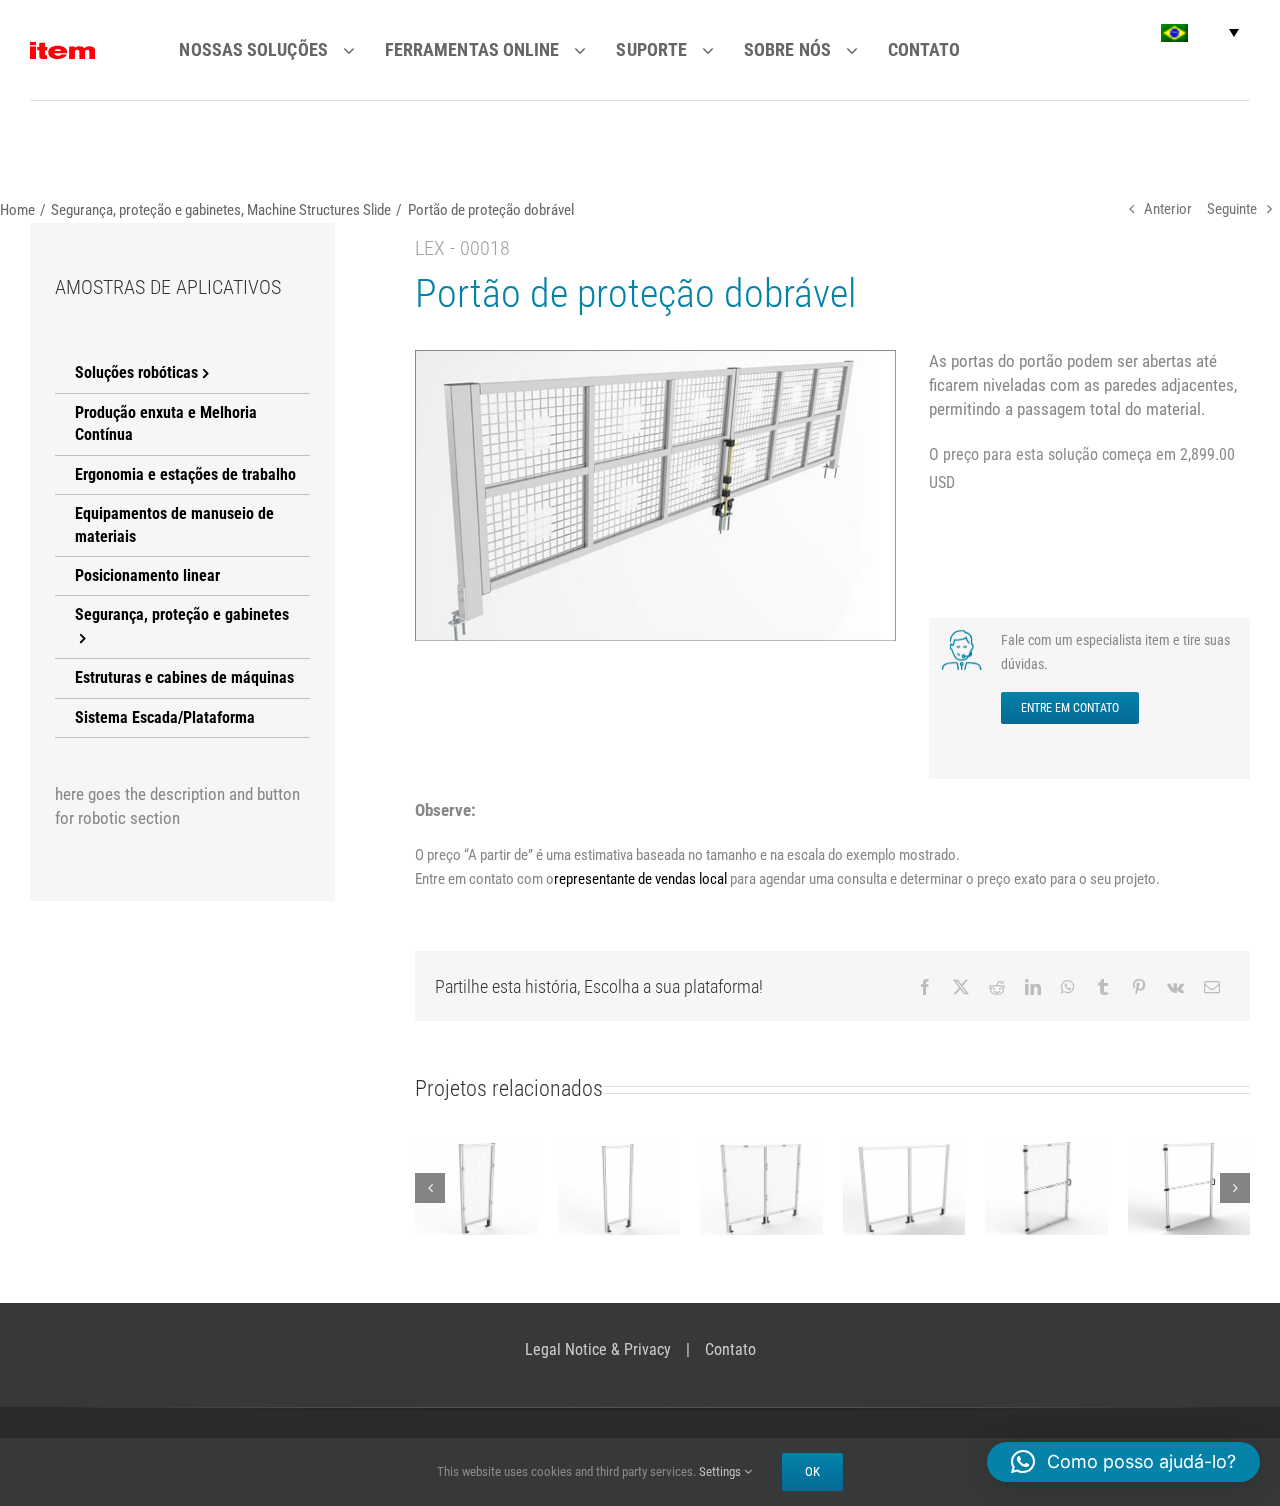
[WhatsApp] (1068, 987)
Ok (812, 1471)
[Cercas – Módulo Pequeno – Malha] (476, 1188)
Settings (721, 1471)
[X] (961, 987)
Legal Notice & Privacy (598, 1349)
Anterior (1168, 209)
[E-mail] (1212, 987)
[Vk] (1175, 987)
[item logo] (62, 50)
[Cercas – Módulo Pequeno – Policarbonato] (619, 1188)
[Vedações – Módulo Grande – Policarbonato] (904, 1188)
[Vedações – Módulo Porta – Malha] (1046, 1188)
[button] (1200, 32)
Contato (730, 1349)
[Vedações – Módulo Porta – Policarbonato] (1189, 1188)
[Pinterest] (1139, 987)
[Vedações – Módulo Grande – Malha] (761, 1188)
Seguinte (1232, 209)
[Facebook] (925, 987)
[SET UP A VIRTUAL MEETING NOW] (964, 636)
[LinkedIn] (1033, 987)
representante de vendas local (640, 879)
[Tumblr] (1103, 987)
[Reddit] (997, 987)
